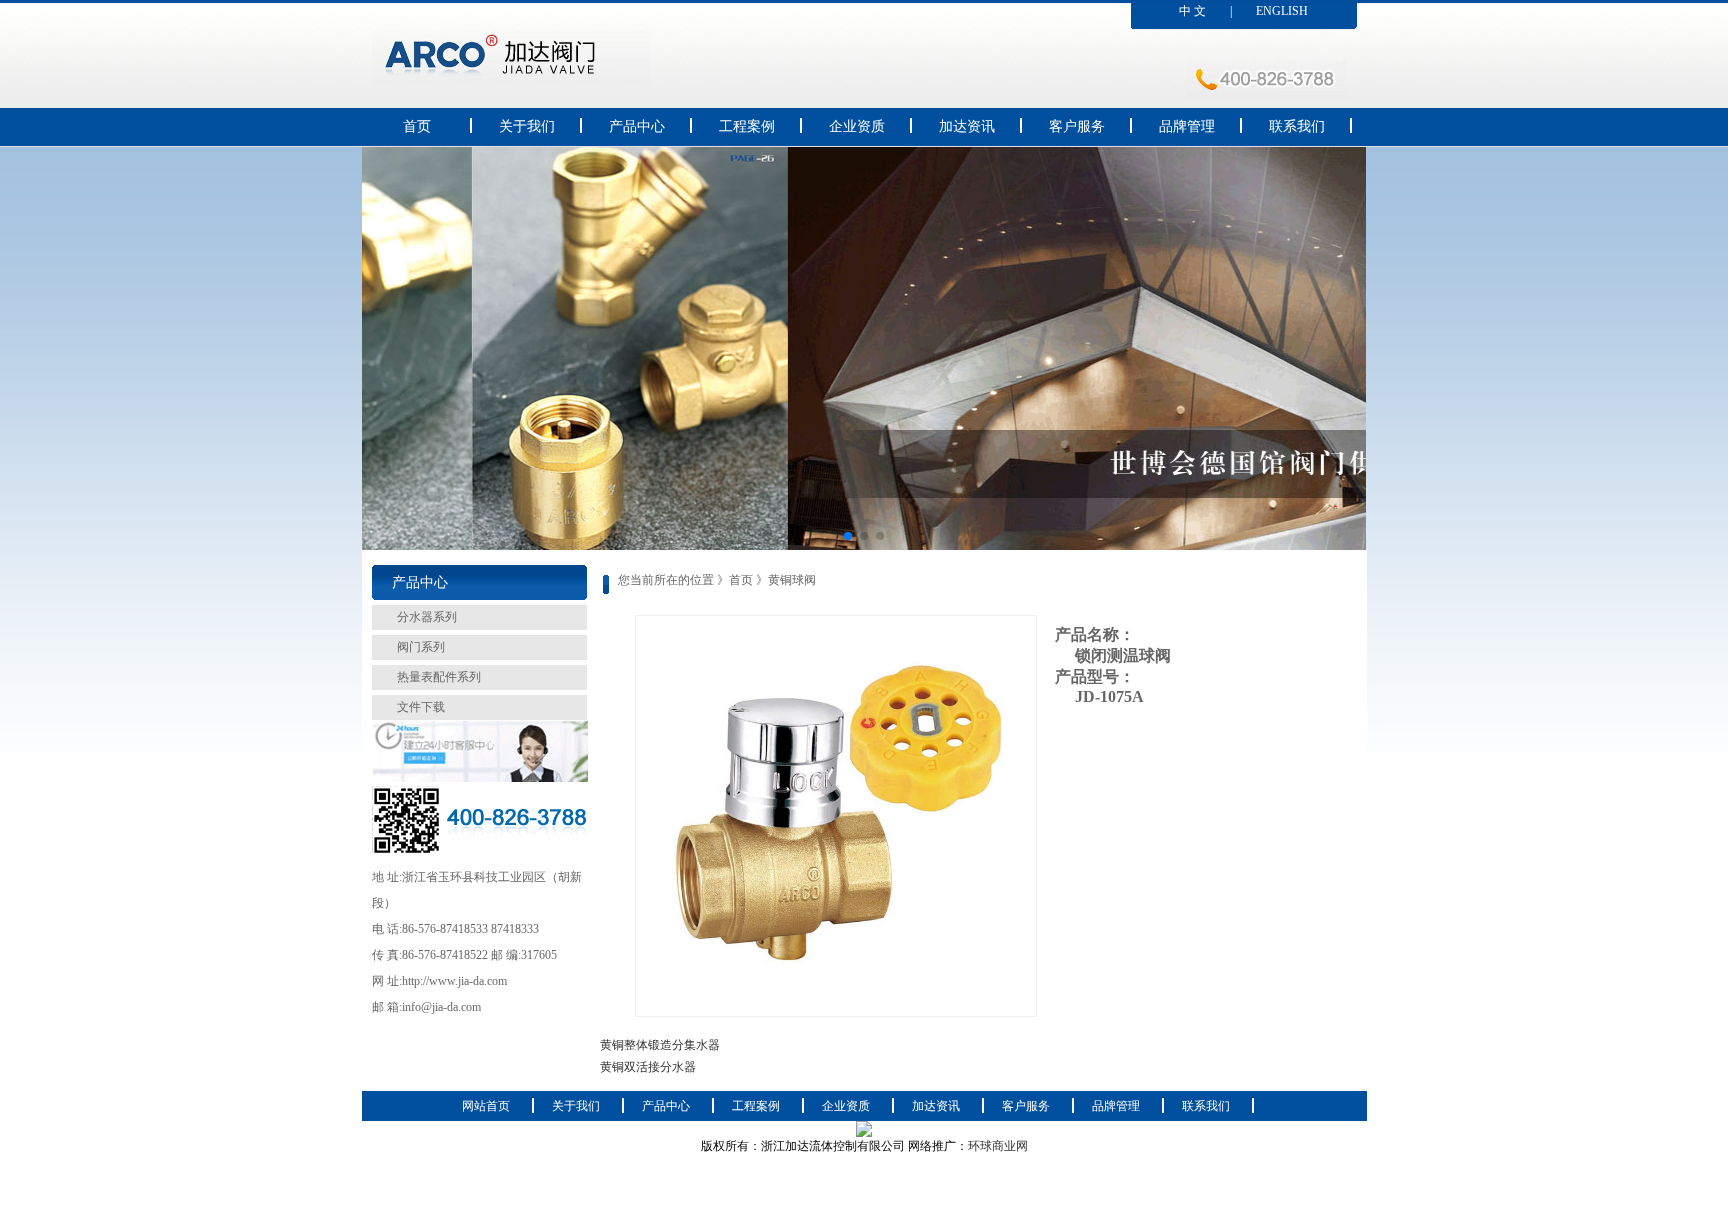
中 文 (1192, 11)
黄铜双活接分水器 (648, 1067)
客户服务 (1077, 126)
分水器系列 (427, 617)
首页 (417, 126)
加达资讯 (967, 126)
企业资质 (857, 126)
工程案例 (747, 126)
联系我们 (1297, 126)
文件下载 (421, 707)
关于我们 (527, 126)
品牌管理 (1187, 126)
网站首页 (486, 1106)
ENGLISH (1282, 11)
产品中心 (637, 126)
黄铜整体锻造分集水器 (660, 1045)
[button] (848, 536)
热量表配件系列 (439, 677)
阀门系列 (421, 647)
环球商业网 (998, 1146)
